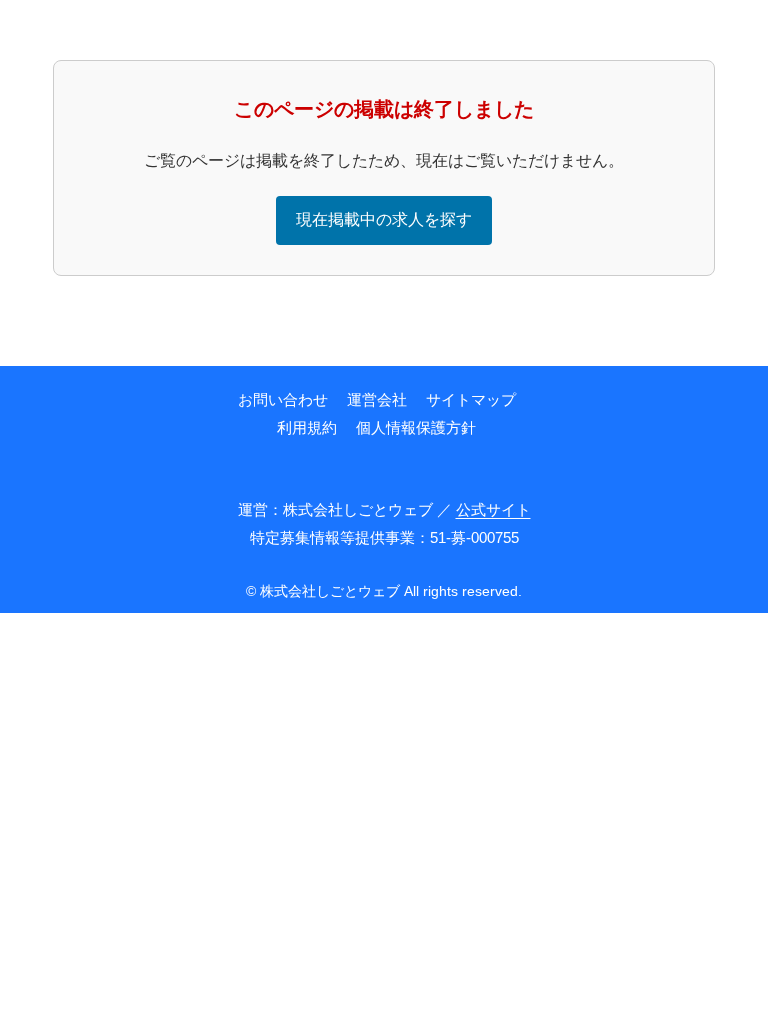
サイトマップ (471, 399)
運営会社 (377, 399)
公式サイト (493, 509)
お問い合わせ (283, 399)
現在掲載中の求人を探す (384, 219)
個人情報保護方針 (416, 427)
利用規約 (307, 427)
